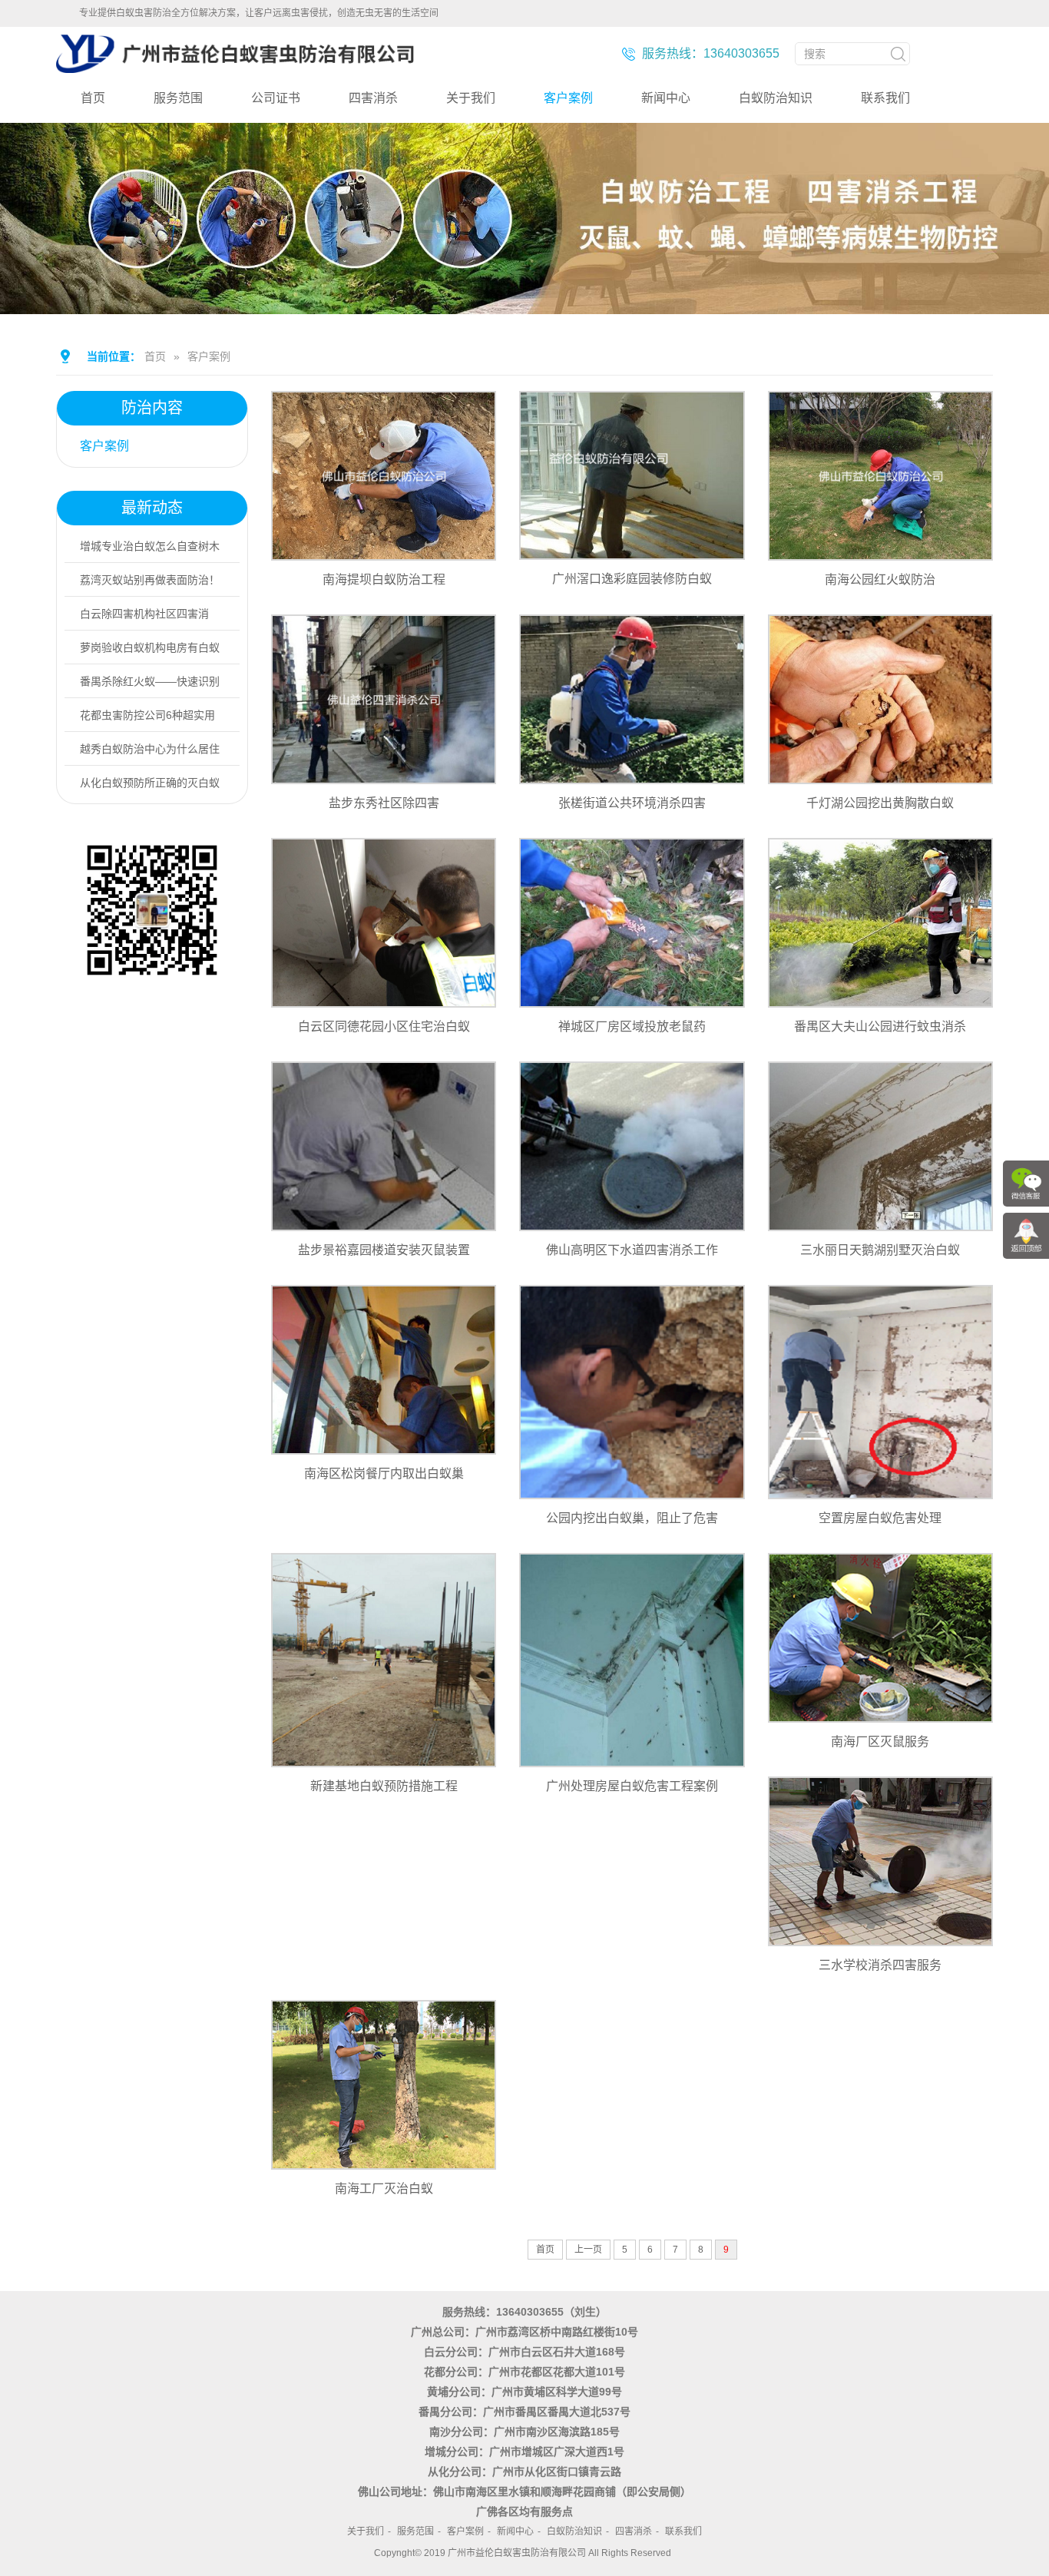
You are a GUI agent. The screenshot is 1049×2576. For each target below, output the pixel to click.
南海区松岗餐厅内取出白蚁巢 (384, 1473)
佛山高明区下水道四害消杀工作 (632, 1250)
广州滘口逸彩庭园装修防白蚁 (632, 579)
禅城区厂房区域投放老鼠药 (632, 1026)
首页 (93, 98)
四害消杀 (373, 98)
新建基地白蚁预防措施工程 (384, 1786)
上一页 (588, 2250)
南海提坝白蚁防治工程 (384, 579)
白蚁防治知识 (776, 98)
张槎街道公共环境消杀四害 (632, 803)
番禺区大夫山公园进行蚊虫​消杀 (880, 1026)
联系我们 (885, 98)
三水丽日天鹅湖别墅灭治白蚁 (880, 1250)
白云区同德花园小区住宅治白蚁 (384, 1026)
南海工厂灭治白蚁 (384, 2189)
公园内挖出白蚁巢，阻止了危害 (632, 1518)
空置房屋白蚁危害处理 (880, 1518)
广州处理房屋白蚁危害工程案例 (632, 1786)
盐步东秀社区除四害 (384, 803)
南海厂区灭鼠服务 (880, 1742)
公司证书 (276, 98)
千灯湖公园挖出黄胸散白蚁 (880, 803)
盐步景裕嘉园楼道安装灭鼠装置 (384, 1250)
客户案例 (568, 98)
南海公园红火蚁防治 (880, 579)
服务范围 (178, 98)
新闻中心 (666, 98)
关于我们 (471, 98)
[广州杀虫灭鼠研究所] (235, 67)
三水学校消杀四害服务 (880, 1965)
